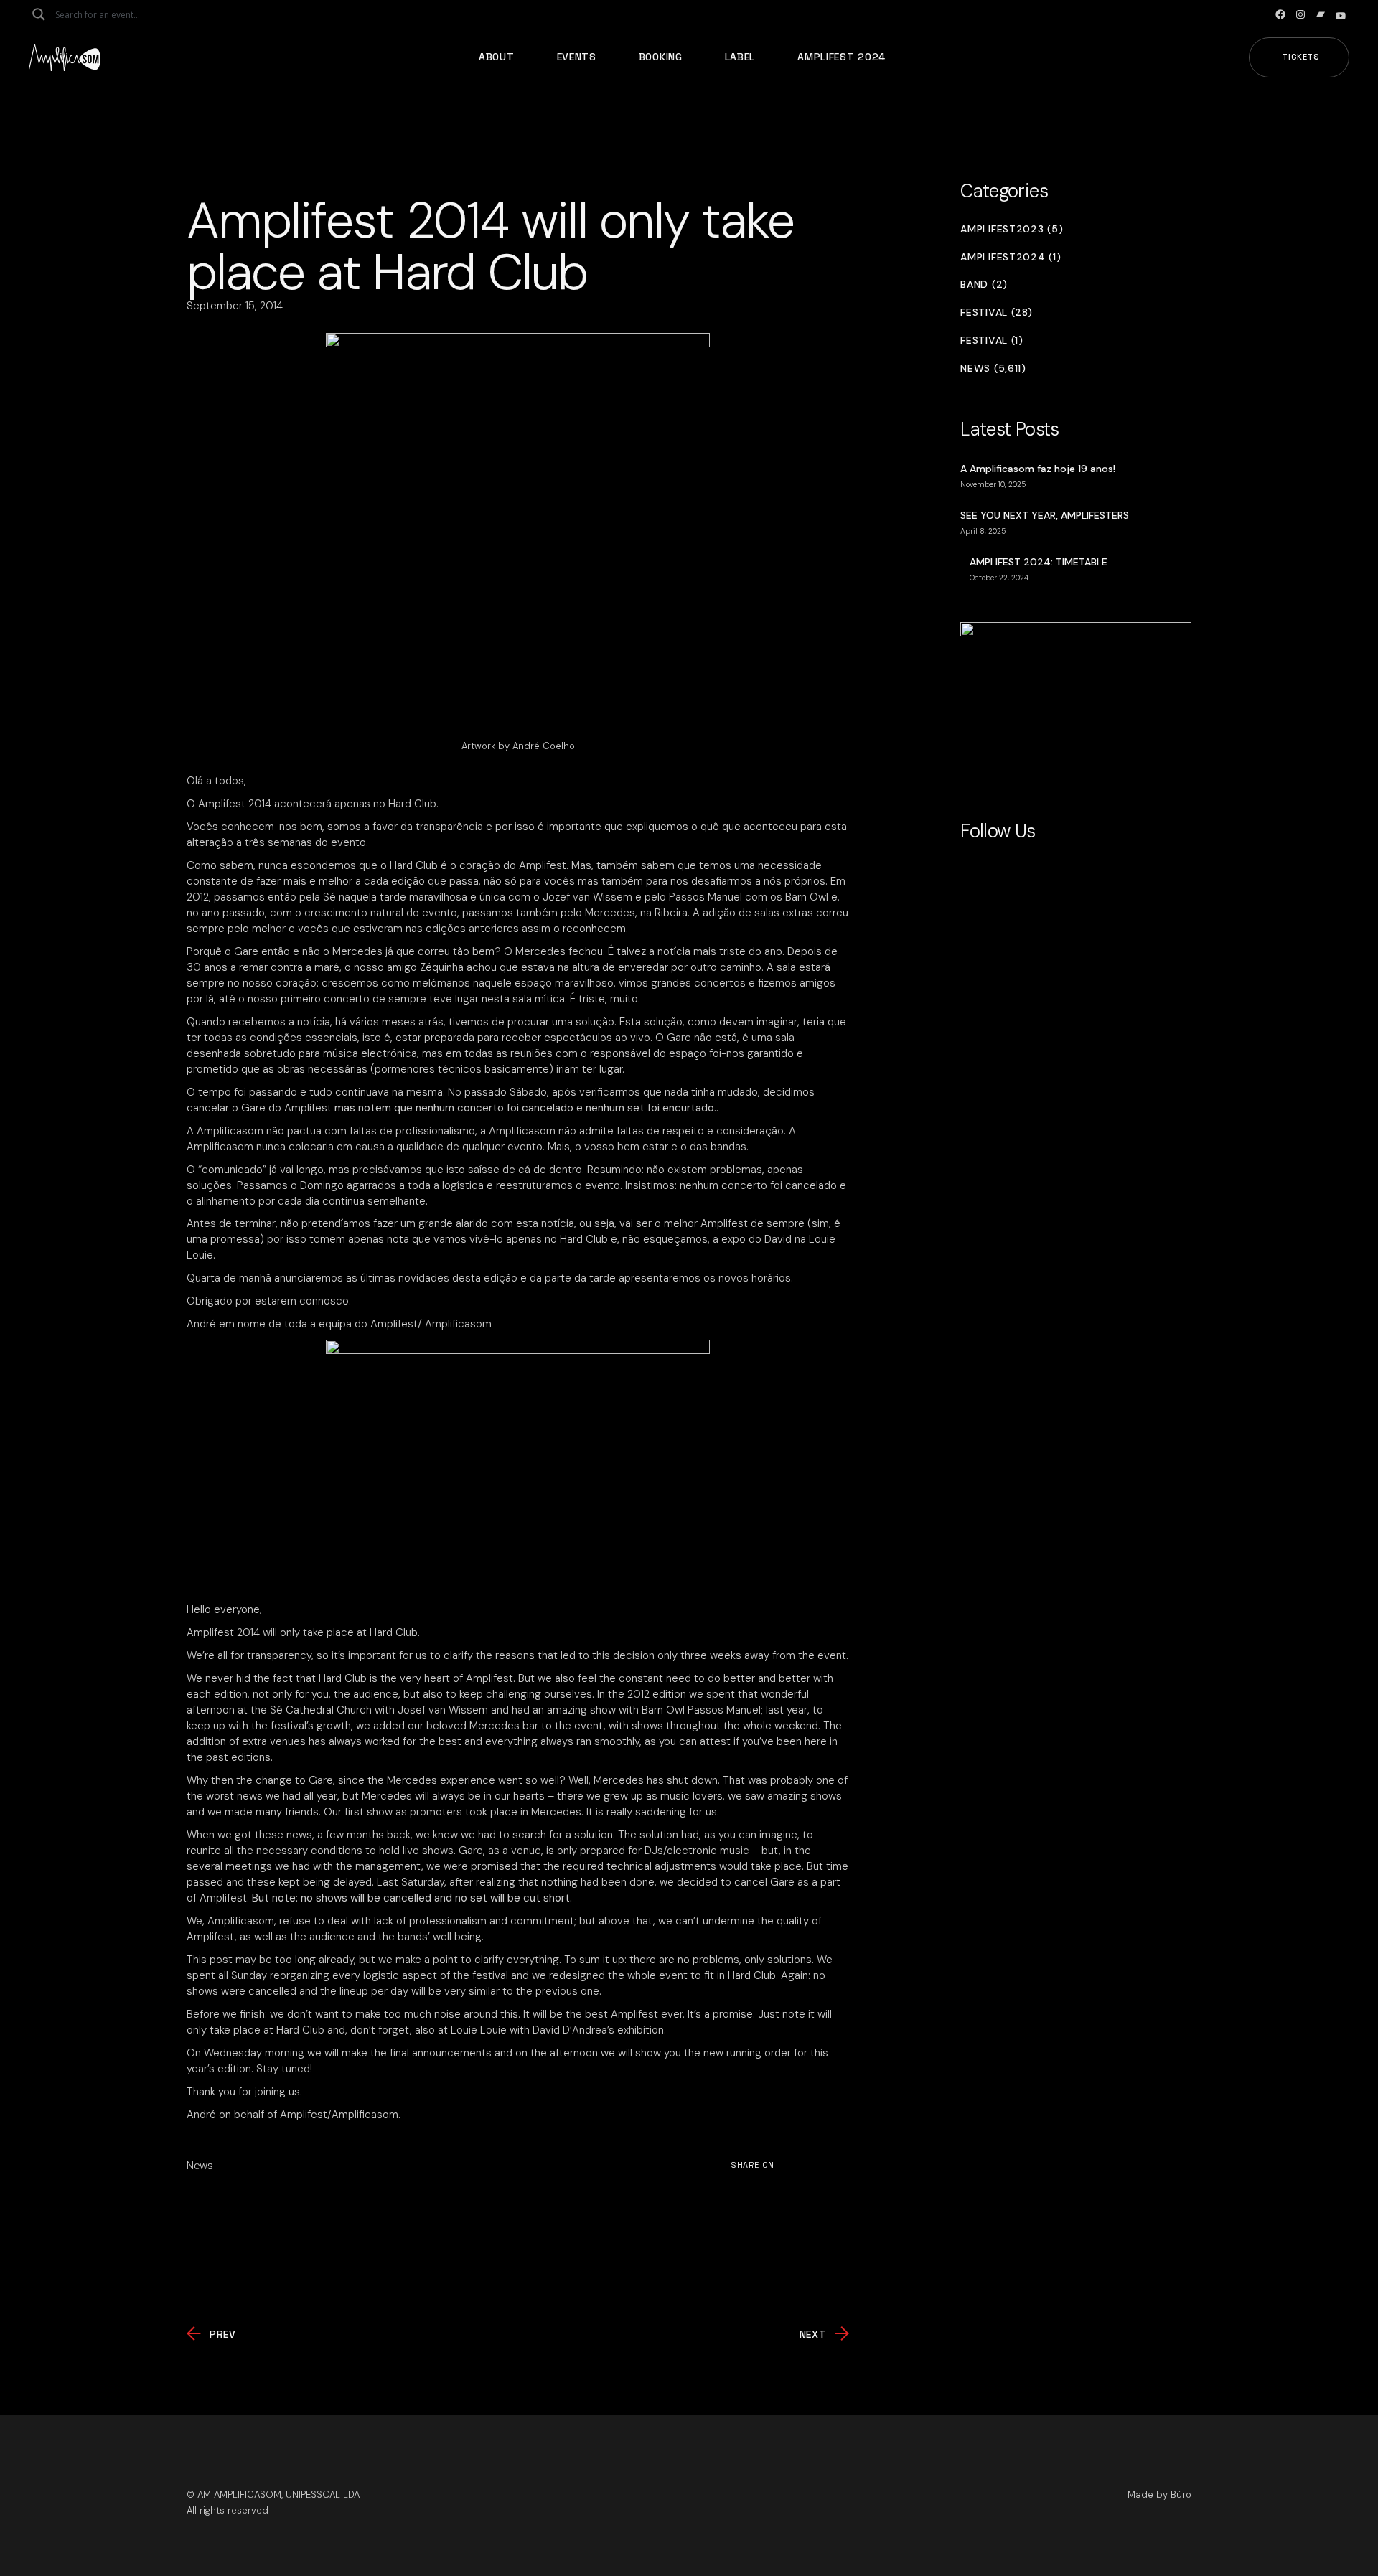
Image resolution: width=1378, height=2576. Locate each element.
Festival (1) (992, 340)
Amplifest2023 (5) (1012, 229)
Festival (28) (996, 312)
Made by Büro (1159, 2495)
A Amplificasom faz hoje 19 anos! (1038, 469)
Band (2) (984, 285)
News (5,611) (993, 368)
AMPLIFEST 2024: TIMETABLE (1039, 562)
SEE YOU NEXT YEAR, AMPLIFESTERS (1045, 515)
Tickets (1301, 57)
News (200, 2166)
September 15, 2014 (235, 306)
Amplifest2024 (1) (1011, 257)
